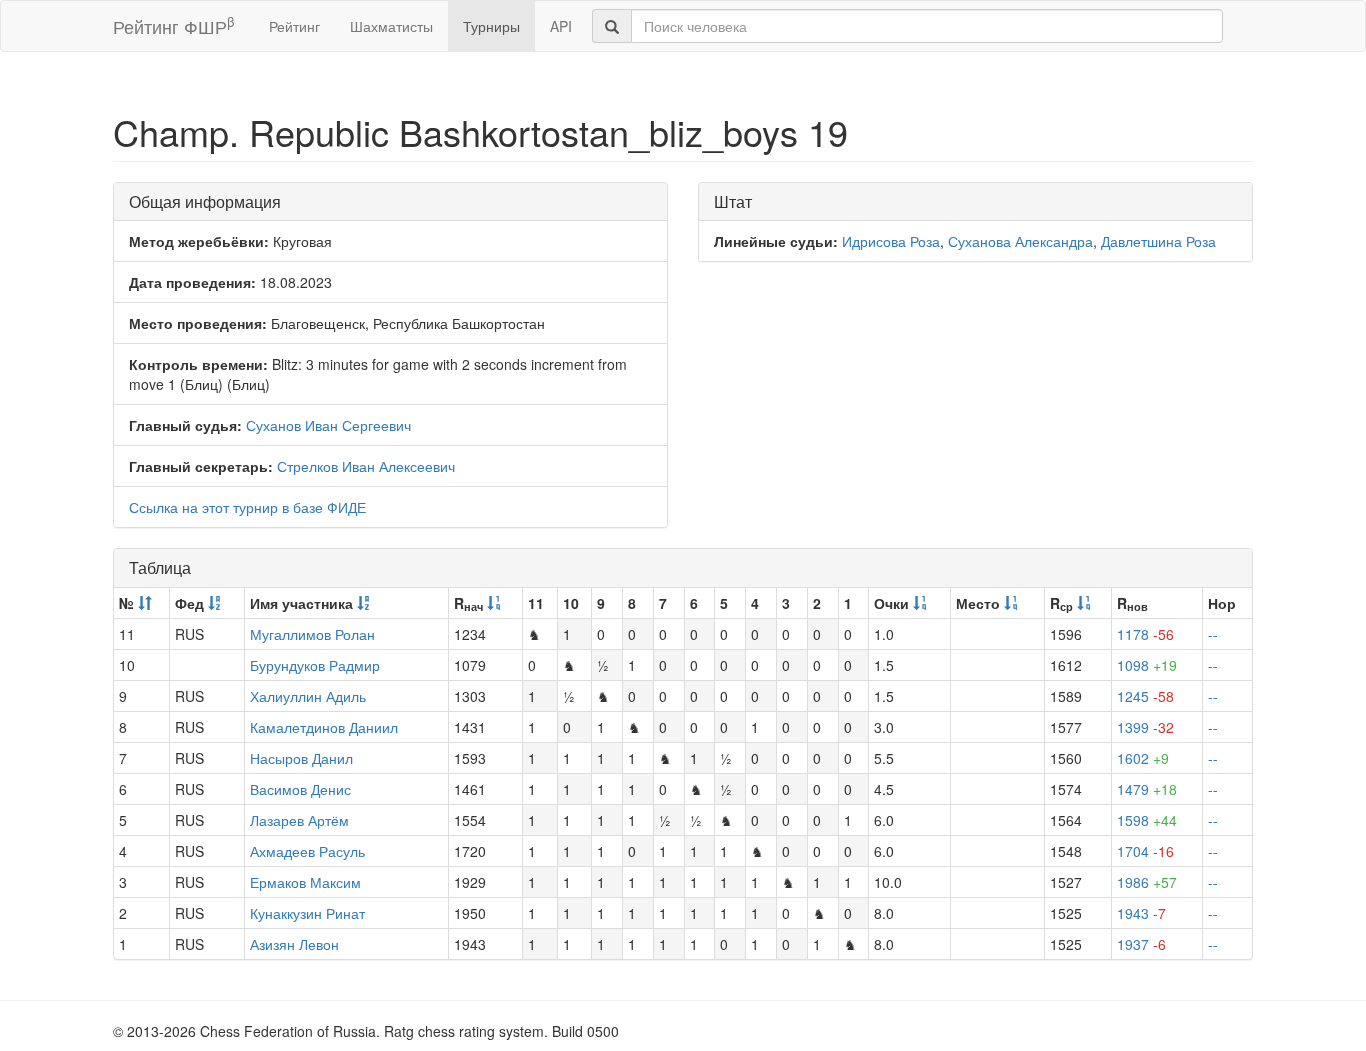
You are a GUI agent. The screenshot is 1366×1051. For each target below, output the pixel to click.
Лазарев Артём (299, 820)
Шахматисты (391, 26)
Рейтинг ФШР (173, 25)
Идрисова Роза (891, 241)
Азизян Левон (294, 944)
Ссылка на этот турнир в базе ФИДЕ (247, 507)
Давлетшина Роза (1158, 241)
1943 (1141, 913)
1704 (1145, 851)
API (561, 26)
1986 (1147, 882)
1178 (1145, 634)
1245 (1145, 696)
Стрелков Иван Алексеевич (366, 466)
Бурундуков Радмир (315, 665)
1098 (1147, 665)
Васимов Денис (300, 789)
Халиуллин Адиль (308, 696)
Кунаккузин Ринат (307, 913)
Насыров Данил (301, 758)
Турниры (491, 26)
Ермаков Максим (305, 882)
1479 (1147, 789)
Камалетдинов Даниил (324, 727)
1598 (1147, 820)
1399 (1145, 727)
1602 (1143, 758)
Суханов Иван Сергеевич (328, 425)
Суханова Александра (1020, 241)
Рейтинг (294, 26)
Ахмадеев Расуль (307, 851)
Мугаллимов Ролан (312, 634)
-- (1213, 634)
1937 (1141, 944)
